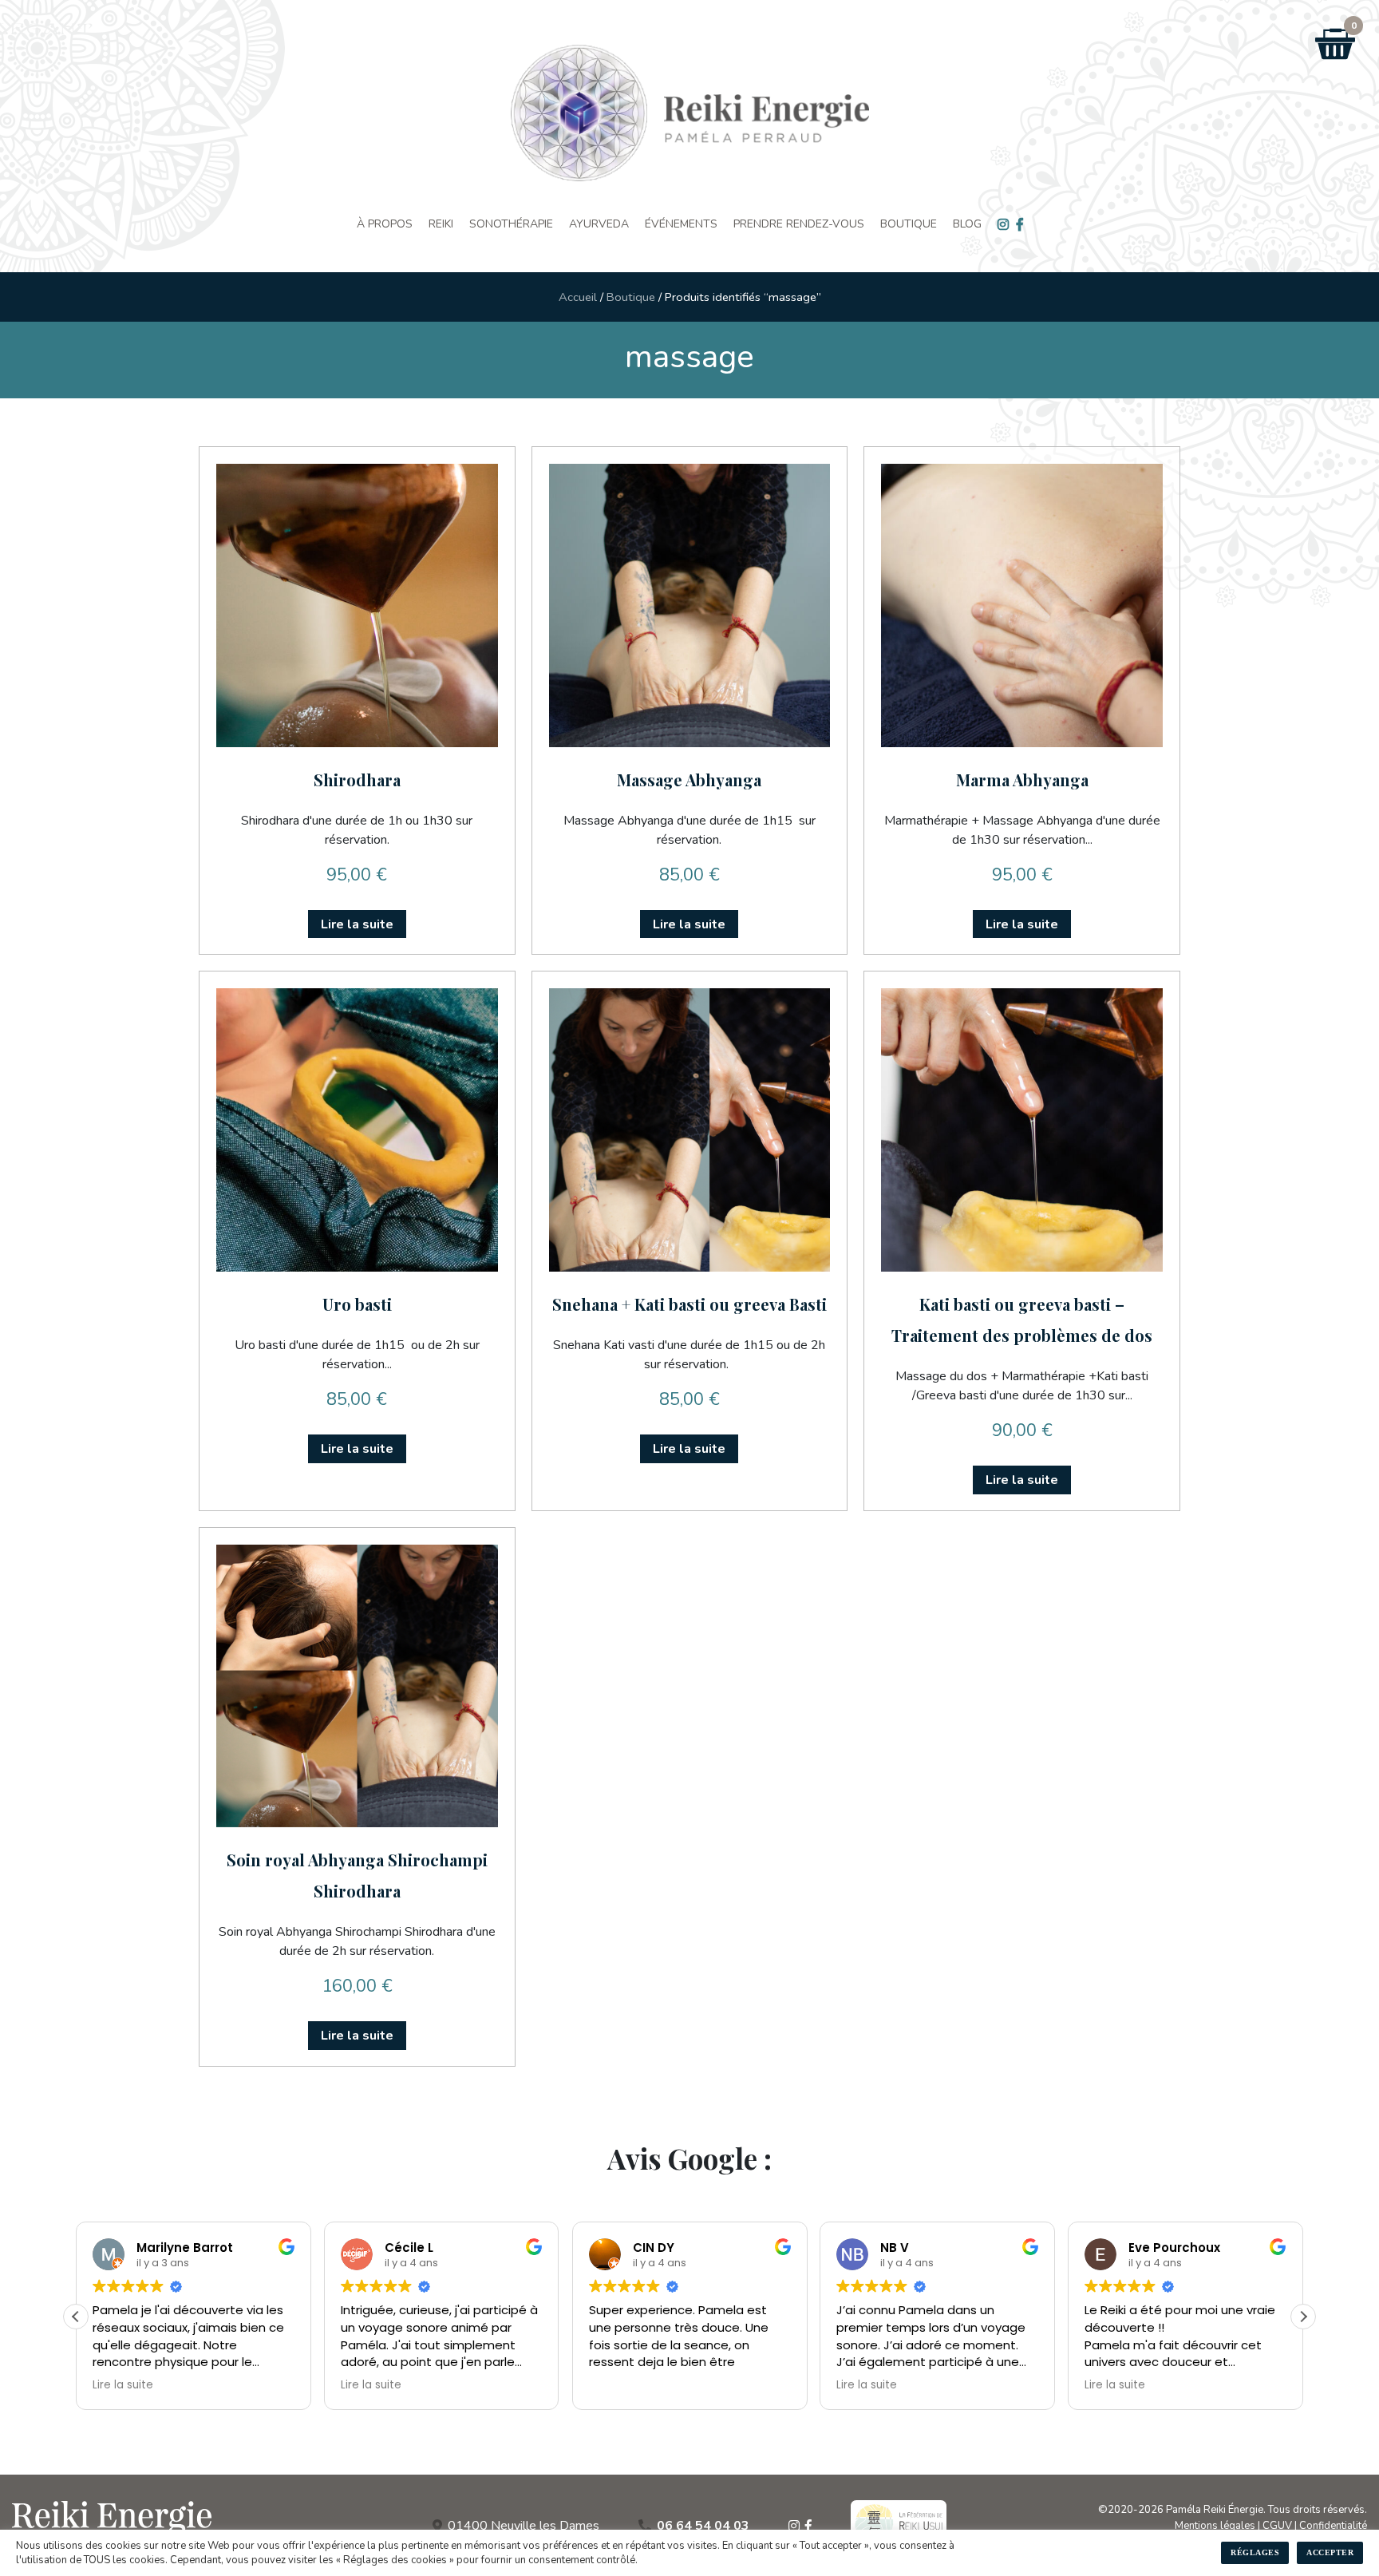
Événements (681, 224)
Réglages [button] (1255, 2552)
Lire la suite (357, 924)
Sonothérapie (511, 224)
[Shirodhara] (357, 605)
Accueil (578, 297)
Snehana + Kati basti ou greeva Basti (689, 1304)
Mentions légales (1215, 2526)
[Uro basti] (357, 1130)
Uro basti (357, 1304)
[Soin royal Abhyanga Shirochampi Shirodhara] (357, 1686)
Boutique (909, 224)
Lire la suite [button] (123, 2385)
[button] (1303, 2317)
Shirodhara (357, 780)
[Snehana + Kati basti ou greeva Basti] (690, 1130)
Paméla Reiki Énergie (1215, 2510)
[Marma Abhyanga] (1022, 605)
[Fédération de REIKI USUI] (899, 2526)
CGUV (1277, 2526)
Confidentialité (1333, 2526)
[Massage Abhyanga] (690, 605)
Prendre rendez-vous (799, 224)
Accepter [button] (1330, 2552)
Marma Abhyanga (1022, 780)
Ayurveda (599, 224)
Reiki (441, 224)
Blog (967, 224)
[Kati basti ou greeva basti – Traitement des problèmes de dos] (1022, 1130)
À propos (385, 224)
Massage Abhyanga (689, 780)
